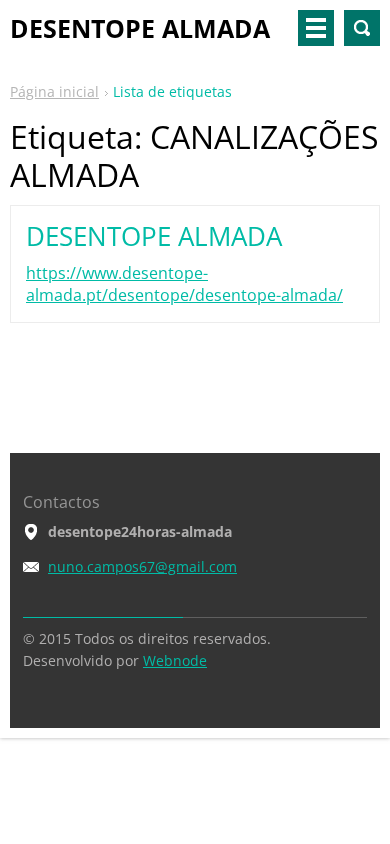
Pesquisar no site (362, 28)
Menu (316, 28)
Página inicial (54, 91)
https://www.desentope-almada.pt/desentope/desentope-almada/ (184, 284)
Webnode (175, 660)
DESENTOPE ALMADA (154, 236)
